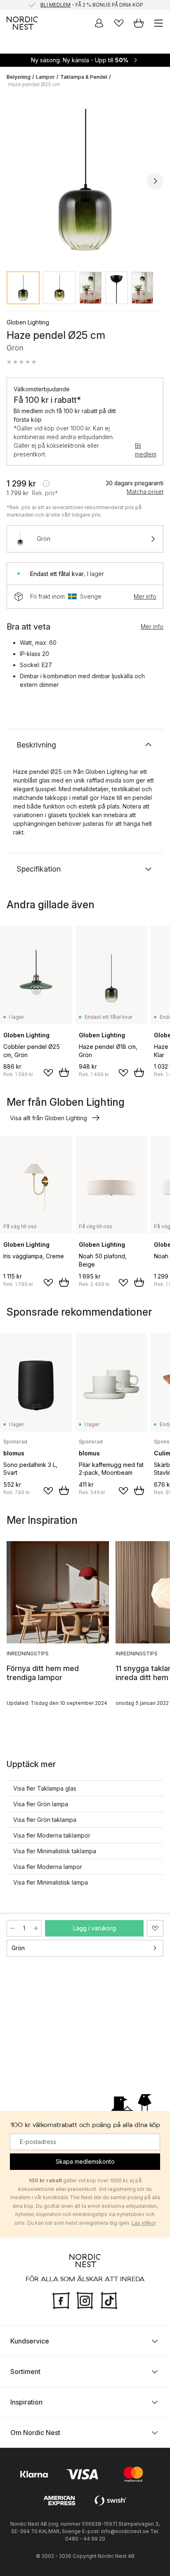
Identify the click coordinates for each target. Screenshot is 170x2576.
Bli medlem (146, 450)
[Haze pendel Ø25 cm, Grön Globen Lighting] (85, 180)
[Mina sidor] (99, 23)
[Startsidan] (22, 23)
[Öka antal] (36, 1928)
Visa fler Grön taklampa (45, 1820)
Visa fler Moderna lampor (48, 1867)
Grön (18, 1948)
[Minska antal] (12, 1928)
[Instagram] (85, 2299)
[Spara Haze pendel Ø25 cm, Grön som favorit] (155, 1928)
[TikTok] (109, 2299)
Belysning (19, 77)
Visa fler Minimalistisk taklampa (55, 1851)
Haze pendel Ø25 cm (34, 84)
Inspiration (26, 2402)
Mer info (145, 596)
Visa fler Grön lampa (41, 1804)
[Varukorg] (139, 23)
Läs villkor (144, 2223)
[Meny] (158, 23)
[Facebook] (61, 2299)
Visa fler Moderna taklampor (52, 1835)
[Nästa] (155, 181)
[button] (21, 362)
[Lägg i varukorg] (64, 1072)
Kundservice (30, 2341)
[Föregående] (15, 181)
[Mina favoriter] (119, 23)
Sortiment (25, 2371)
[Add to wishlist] (48, 1073)
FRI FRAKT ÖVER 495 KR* (92, 5)
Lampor (45, 77)
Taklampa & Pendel (84, 77)
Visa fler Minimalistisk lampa (51, 1882)
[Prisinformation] (46, 484)
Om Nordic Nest (35, 2432)
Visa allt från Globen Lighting (48, 1118)
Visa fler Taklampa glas (45, 1788)
